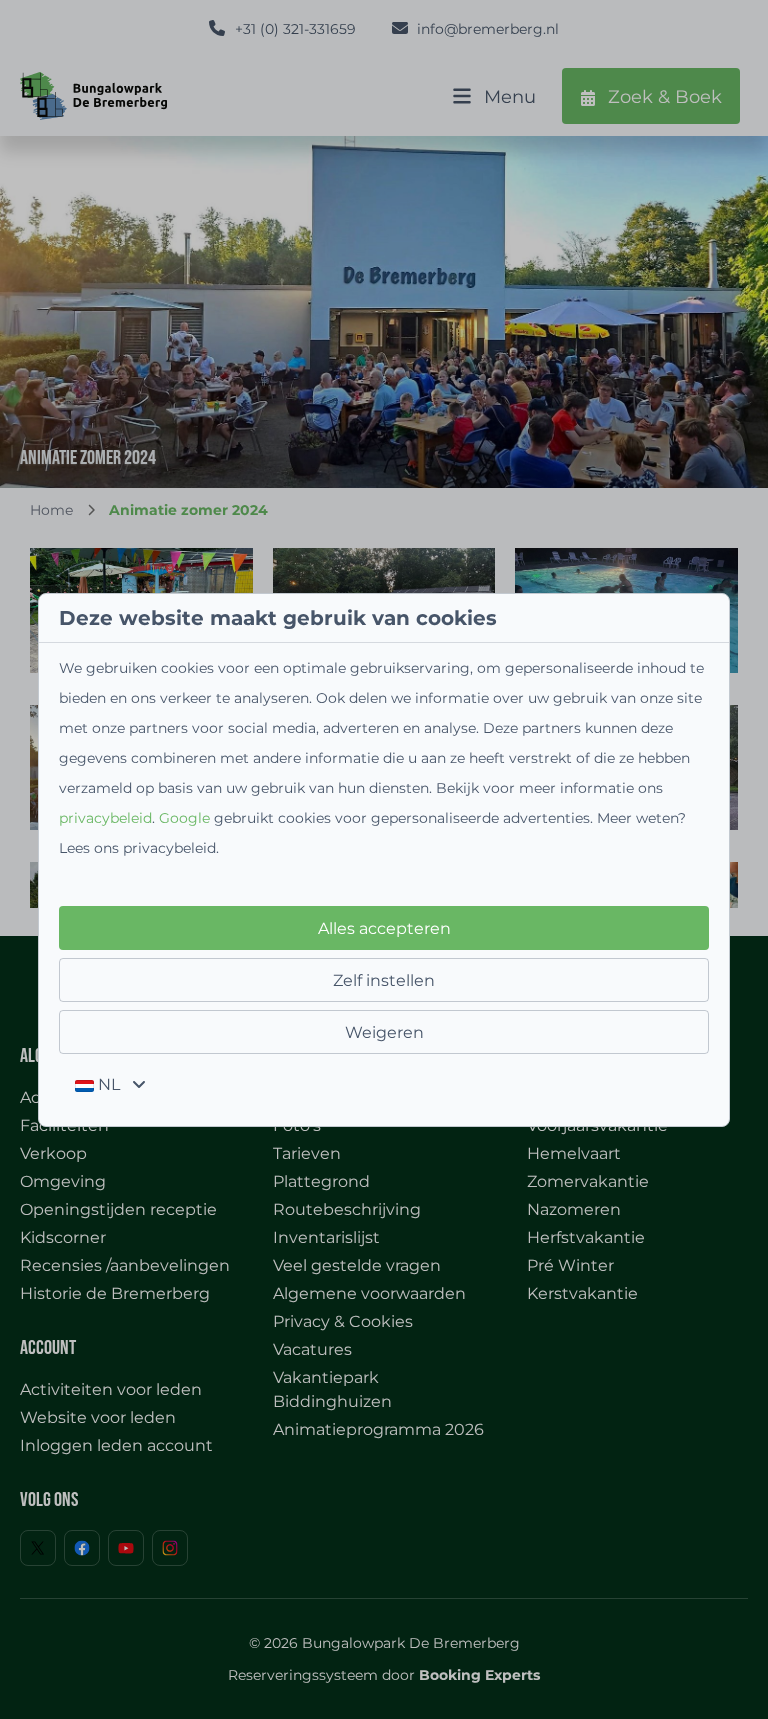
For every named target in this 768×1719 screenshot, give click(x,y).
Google (184, 818)
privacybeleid (105, 818)
